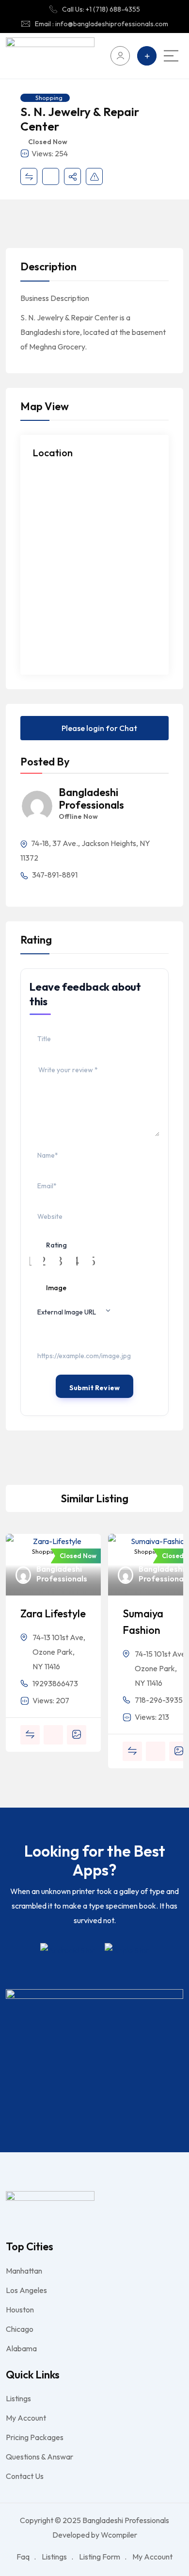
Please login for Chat (99, 728)
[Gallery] (77, 1735)
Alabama (21, 2348)
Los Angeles (26, 2290)
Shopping (49, 98)
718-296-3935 (159, 1700)
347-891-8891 (54, 875)
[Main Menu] (171, 56)
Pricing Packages (35, 2437)
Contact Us (25, 2476)
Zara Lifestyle (53, 1613)
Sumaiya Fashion (143, 1622)
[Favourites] (51, 176)
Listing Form (100, 2557)
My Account (26, 2418)
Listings (18, 2398)
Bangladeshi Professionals (91, 799)
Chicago (20, 2329)
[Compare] (29, 176)
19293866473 (55, 1683)
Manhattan (24, 2271)
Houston (20, 2310)
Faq (23, 2557)
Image (56, 1288)
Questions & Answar (39, 2457)
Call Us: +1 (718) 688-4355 (101, 9)
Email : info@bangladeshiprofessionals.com (102, 24)
